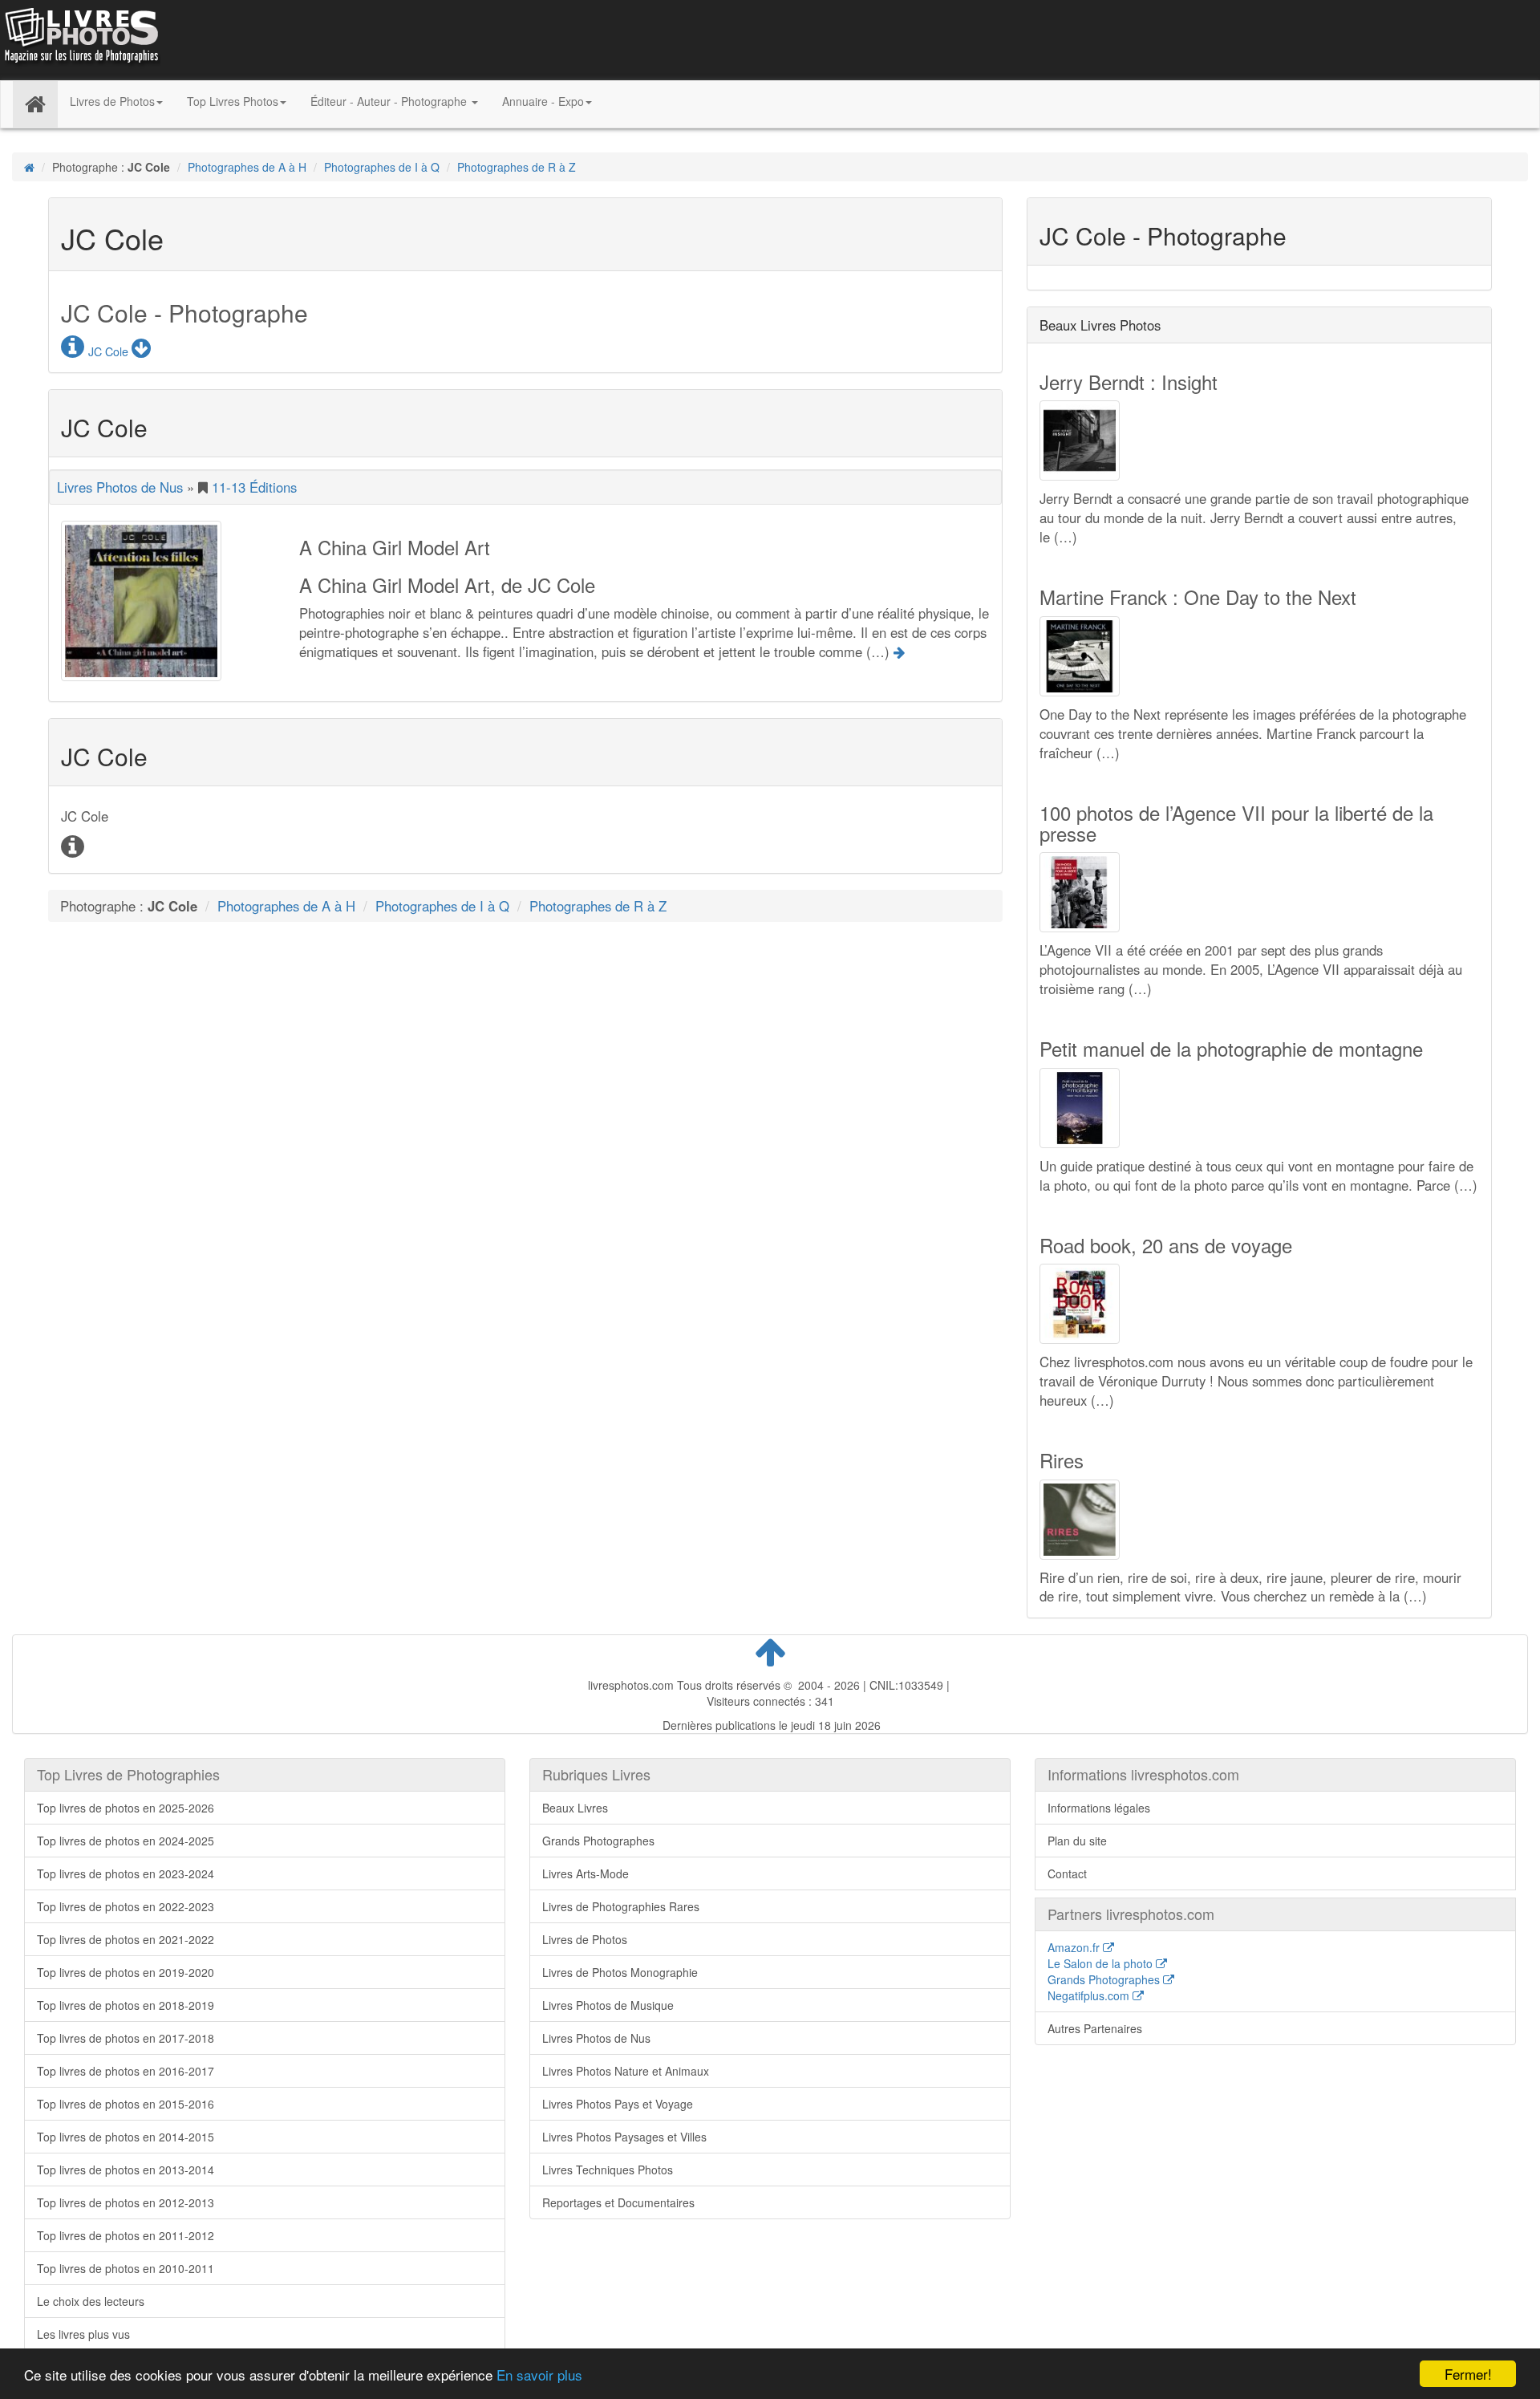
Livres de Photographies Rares (621, 1906)
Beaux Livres (575, 1808)
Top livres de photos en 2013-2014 (126, 2170)
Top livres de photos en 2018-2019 (126, 2005)
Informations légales (1099, 1808)
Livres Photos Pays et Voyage (618, 2104)
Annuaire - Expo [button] (543, 101)
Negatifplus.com (1090, 1995)
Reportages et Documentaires (618, 2202)
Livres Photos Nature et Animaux (626, 2071)
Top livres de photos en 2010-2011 (126, 2268)
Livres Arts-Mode (586, 1873)
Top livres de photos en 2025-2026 (126, 1808)
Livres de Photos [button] (112, 101)
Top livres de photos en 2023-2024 (126, 1873)
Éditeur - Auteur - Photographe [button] (390, 101)
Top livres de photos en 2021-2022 (126, 1939)
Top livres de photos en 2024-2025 (126, 1841)
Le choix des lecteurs (91, 2301)
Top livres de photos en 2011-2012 (126, 2235)
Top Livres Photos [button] (233, 101)
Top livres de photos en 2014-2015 (126, 2137)
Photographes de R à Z (517, 167)
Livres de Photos (585, 1939)
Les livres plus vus (83, 2334)
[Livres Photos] (80, 39)
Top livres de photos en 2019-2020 (126, 1972)
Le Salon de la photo (1102, 1963)
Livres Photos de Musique (608, 2005)
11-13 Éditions (254, 487)
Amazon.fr (1075, 1947)
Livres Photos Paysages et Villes (624, 2137)
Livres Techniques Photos (608, 2170)
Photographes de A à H (247, 167)
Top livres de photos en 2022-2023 (126, 1906)
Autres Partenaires (1095, 2028)
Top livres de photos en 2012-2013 (126, 2202)
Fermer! (1468, 2374)
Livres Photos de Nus (120, 487)
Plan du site (1077, 1841)
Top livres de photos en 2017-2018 (126, 2038)
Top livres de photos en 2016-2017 (126, 2071)
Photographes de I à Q (382, 167)
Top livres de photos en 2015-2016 (126, 2104)
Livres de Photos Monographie (620, 1972)
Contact (1067, 1873)
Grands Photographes (598, 1841)
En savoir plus (539, 2375)
